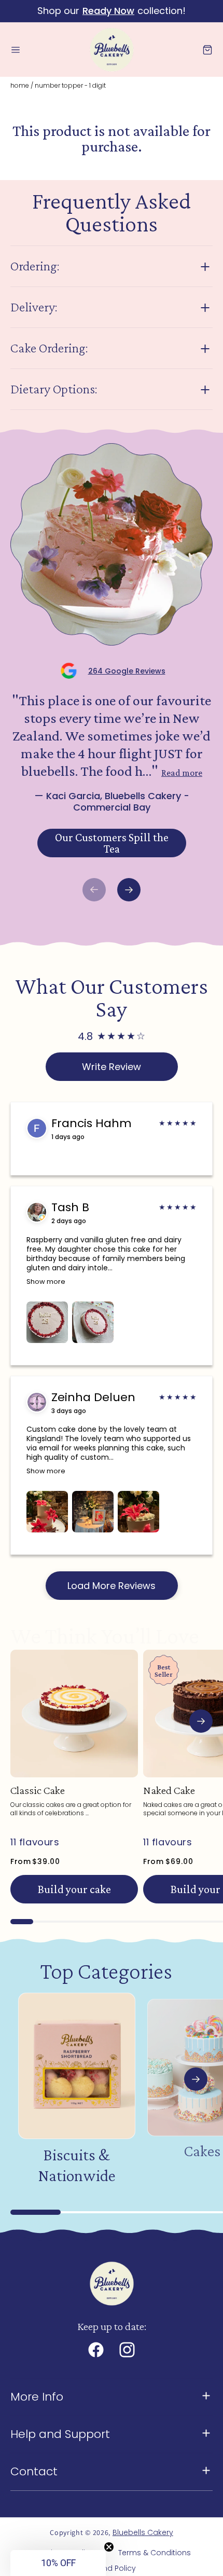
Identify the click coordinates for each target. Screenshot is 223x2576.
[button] (16, 50)
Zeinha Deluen (93, 1397)
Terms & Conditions (155, 2553)
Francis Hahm (92, 1123)
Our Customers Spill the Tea (112, 843)
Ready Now (108, 11)
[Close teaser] (109, 2547)
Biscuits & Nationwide (77, 2165)
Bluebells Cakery (143, 2532)
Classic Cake (38, 1790)
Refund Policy (112, 2568)
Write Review (112, 1067)
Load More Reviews (112, 1586)
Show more (46, 1282)
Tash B (70, 1208)
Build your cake (74, 1889)
